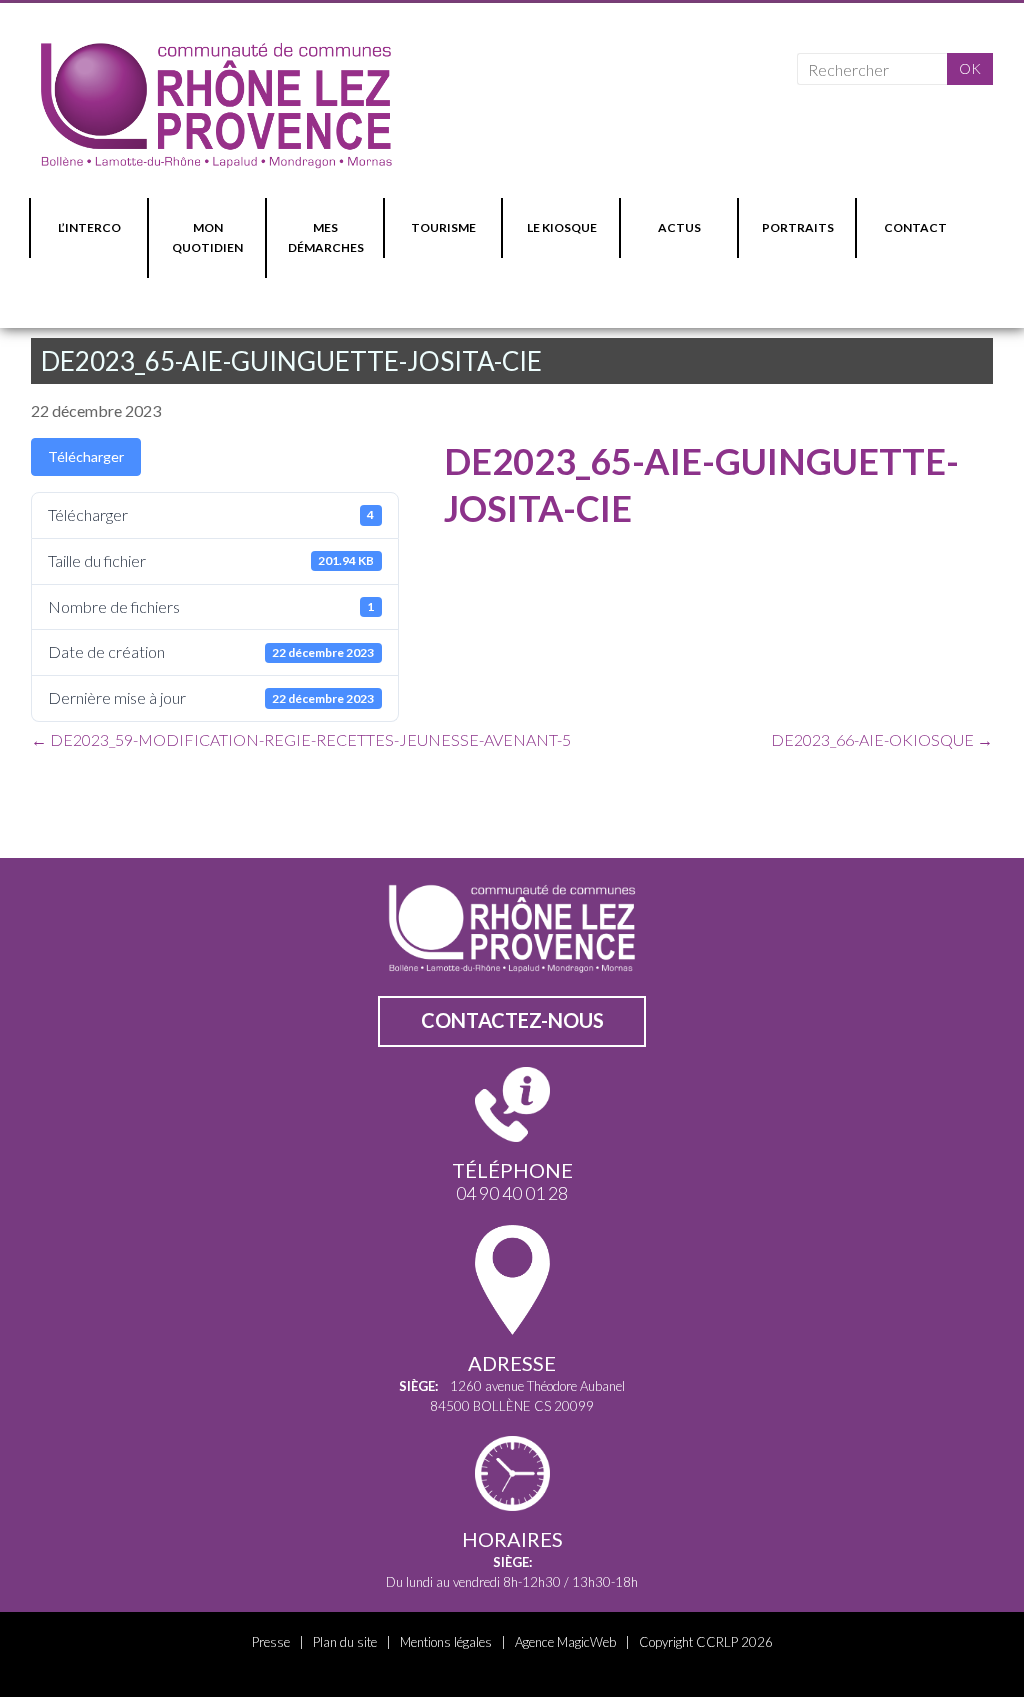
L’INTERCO (89, 227)
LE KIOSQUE (562, 227)
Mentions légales (446, 1642)
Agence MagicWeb (565, 1642)
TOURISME (443, 227)
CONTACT (915, 227)
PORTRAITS (798, 227)
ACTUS (679, 227)
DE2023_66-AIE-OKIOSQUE (882, 739)
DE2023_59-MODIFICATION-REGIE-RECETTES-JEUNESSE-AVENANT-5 (301, 739)
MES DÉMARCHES (326, 237)
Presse (271, 1642)
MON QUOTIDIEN (207, 237)
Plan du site (345, 1642)
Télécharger (86, 456)
